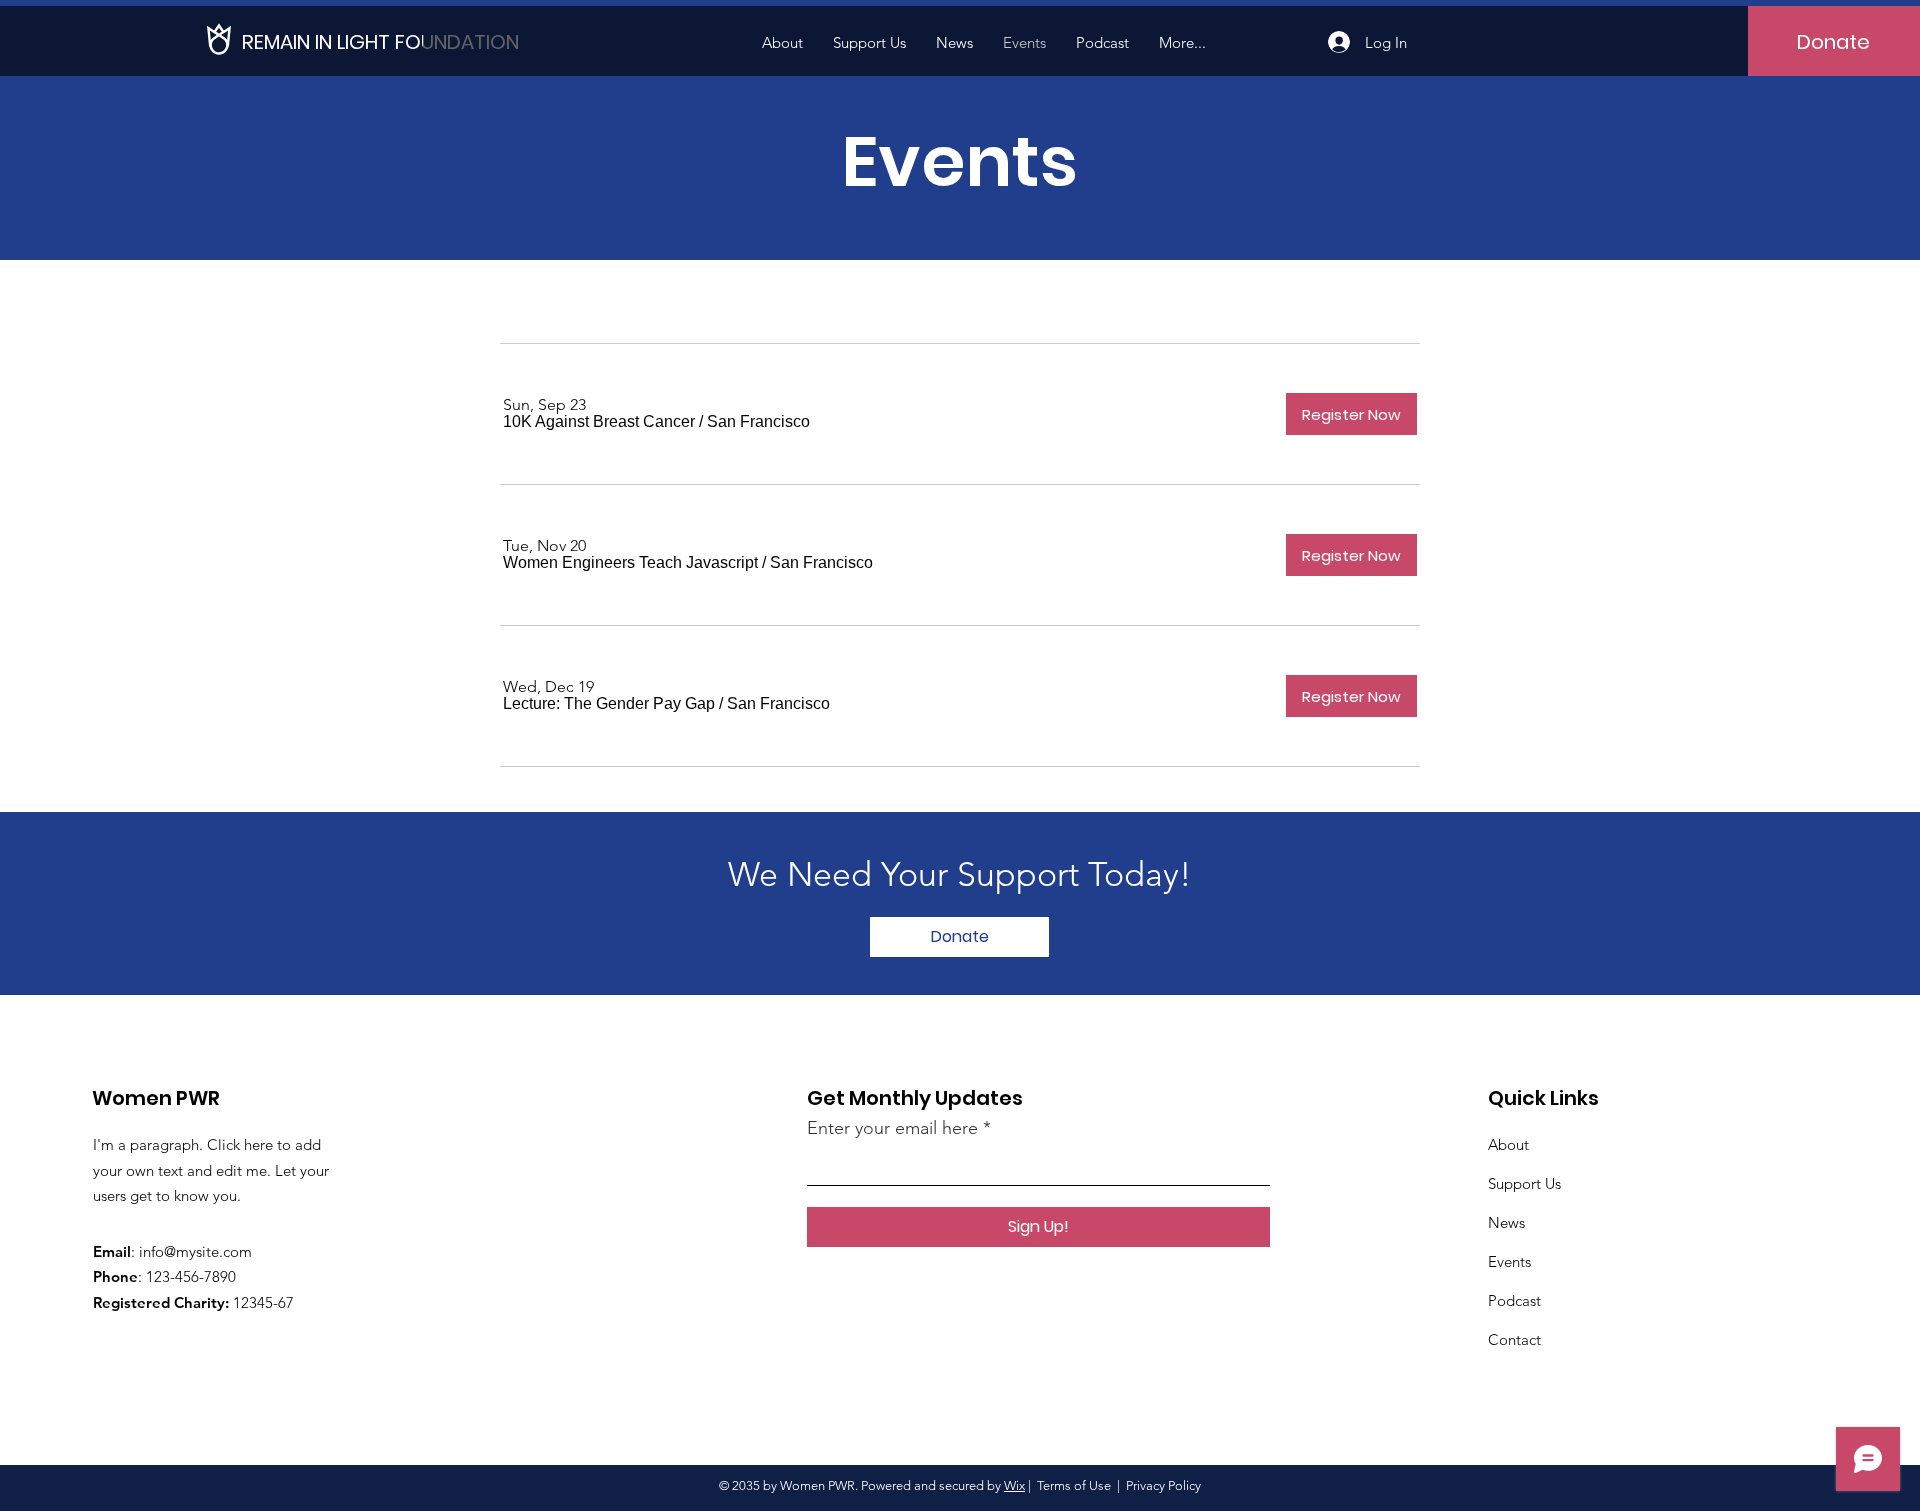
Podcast (1514, 1300)
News (1506, 1222)
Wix (1014, 1485)
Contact (1514, 1339)
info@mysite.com (195, 1251)
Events (1509, 1261)
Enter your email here (892, 1128)
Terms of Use (1074, 1485)
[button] (599, 422)
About (1508, 1144)
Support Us (1524, 1183)
